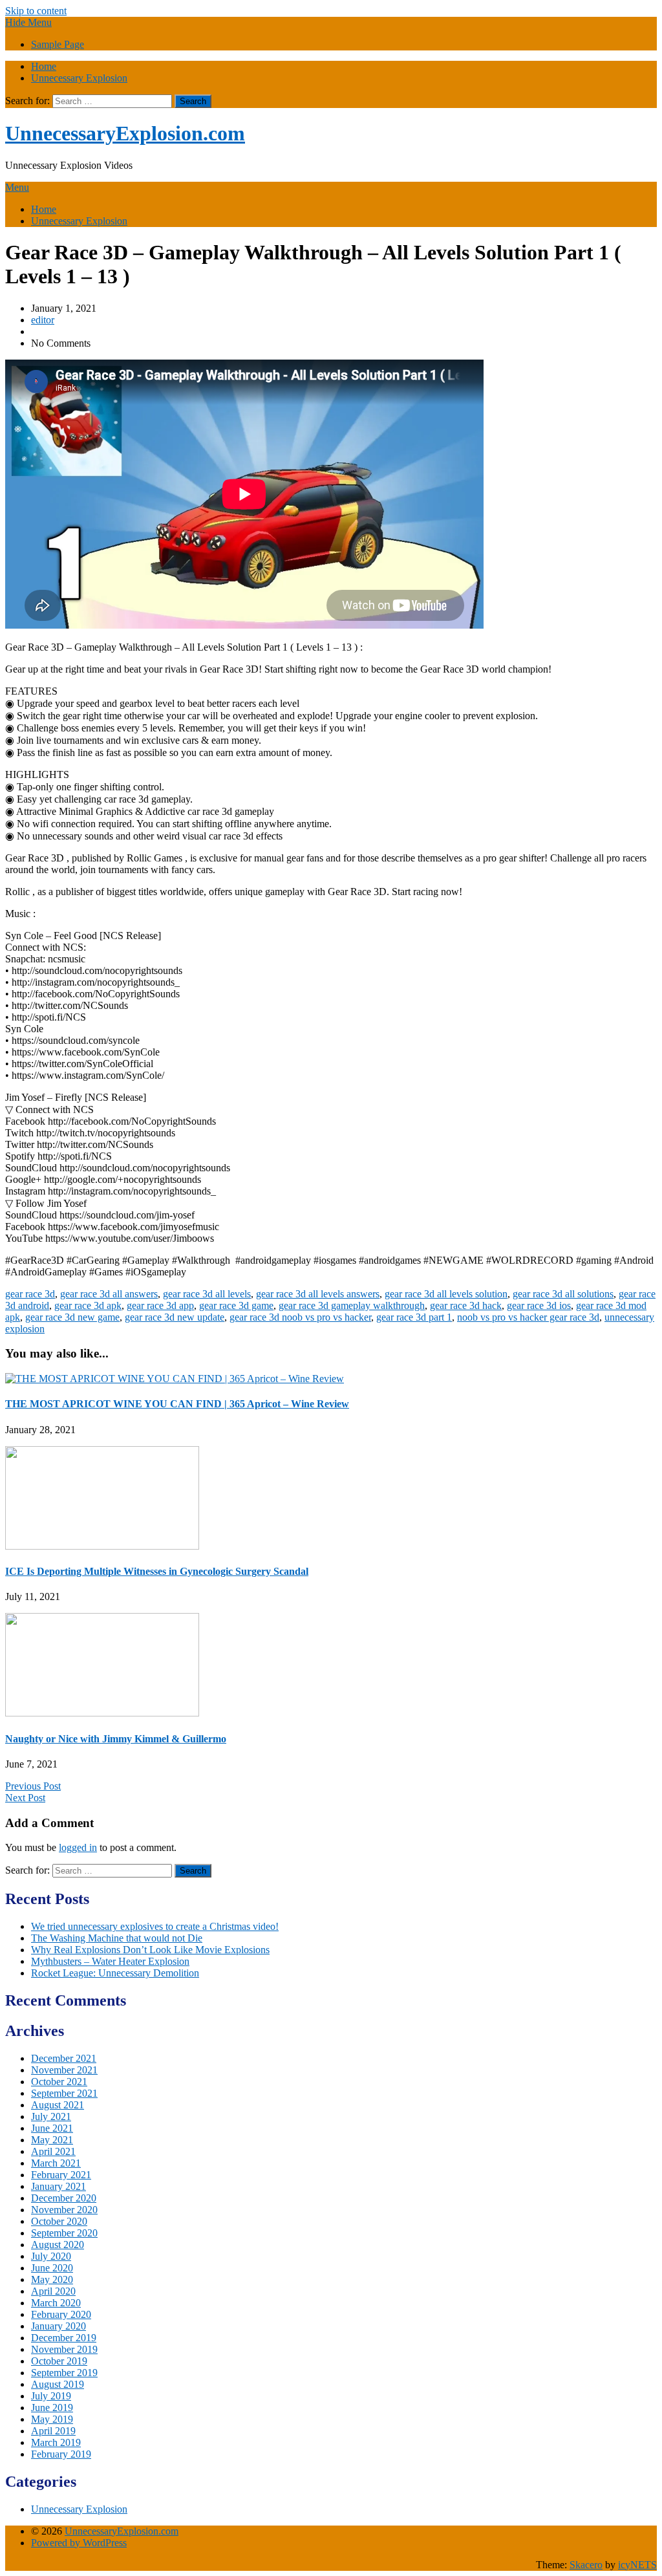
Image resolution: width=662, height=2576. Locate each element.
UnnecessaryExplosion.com (125, 133)
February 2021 (61, 2175)
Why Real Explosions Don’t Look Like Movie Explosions (150, 1950)
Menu (17, 187)
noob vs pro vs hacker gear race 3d (528, 1317)
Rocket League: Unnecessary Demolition (115, 1973)
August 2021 (58, 2105)
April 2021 (53, 2151)
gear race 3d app (160, 1305)
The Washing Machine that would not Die (117, 1938)
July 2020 (51, 2256)
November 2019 (64, 2349)
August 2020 (58, 2245)
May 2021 (52, 2140)
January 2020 (59, 2326)
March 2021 (56, 2163)
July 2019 (51, 2396)
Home (44, 66)
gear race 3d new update (175, 1317)
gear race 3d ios (539, 1305)
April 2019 (53, 2431)
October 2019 (59, 2361)
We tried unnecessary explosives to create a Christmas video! (155, 1926)
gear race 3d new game (72, 1317)
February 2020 (61, 2314)
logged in (78, 1847)
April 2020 (53, 2291)
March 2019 (56, 2442)
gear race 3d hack (466, 1305)
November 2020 (64, 2210)
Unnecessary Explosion (79, 78)
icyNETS (637, 2565)
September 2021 (64, 2093)
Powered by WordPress (79, 2543)
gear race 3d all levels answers (318, 1294)
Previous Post (33, 1786)
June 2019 (52, 2408)
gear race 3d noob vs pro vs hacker (300, 1317)
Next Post (25, 1798)
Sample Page (58, 44)
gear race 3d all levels (207, 1294)
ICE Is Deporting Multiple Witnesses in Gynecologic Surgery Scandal (157, 1571)
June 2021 (52, 2128)
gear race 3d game (236, 1305)
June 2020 (52, 2268)
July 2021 (51, 2116)
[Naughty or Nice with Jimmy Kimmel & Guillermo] (102, 1713)
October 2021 (59, 2082)
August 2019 (58, 2384)
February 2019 (61, 2454)
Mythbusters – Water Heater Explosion (110, 1961)
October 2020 (59, 2221)
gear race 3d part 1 (414, 1317)
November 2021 (64, 2070)
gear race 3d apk (88, 1305)
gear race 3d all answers (109, 1294)
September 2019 (64, 2373)
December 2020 (64, 2198)
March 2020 (56, 2303)
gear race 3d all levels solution (446, 1294)
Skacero (586, 2565)
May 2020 (52, 2279)
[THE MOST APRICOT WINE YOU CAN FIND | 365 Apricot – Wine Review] (175, 1379)
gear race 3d (30, 1294)
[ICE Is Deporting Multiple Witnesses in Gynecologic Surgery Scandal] (102, 1546)
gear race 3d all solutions (563, 1294)
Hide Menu (28, 22)
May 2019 (52, 2419)
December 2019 (64, 2338)
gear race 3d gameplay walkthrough (352, 1305)
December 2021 (64, 2058)
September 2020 (64, 2233)
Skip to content (36, 11)
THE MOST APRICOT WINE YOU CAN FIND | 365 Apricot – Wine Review (177, 1404)
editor (43, 320)
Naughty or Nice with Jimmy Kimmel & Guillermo (116, 1739)
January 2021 (59, 2186)
